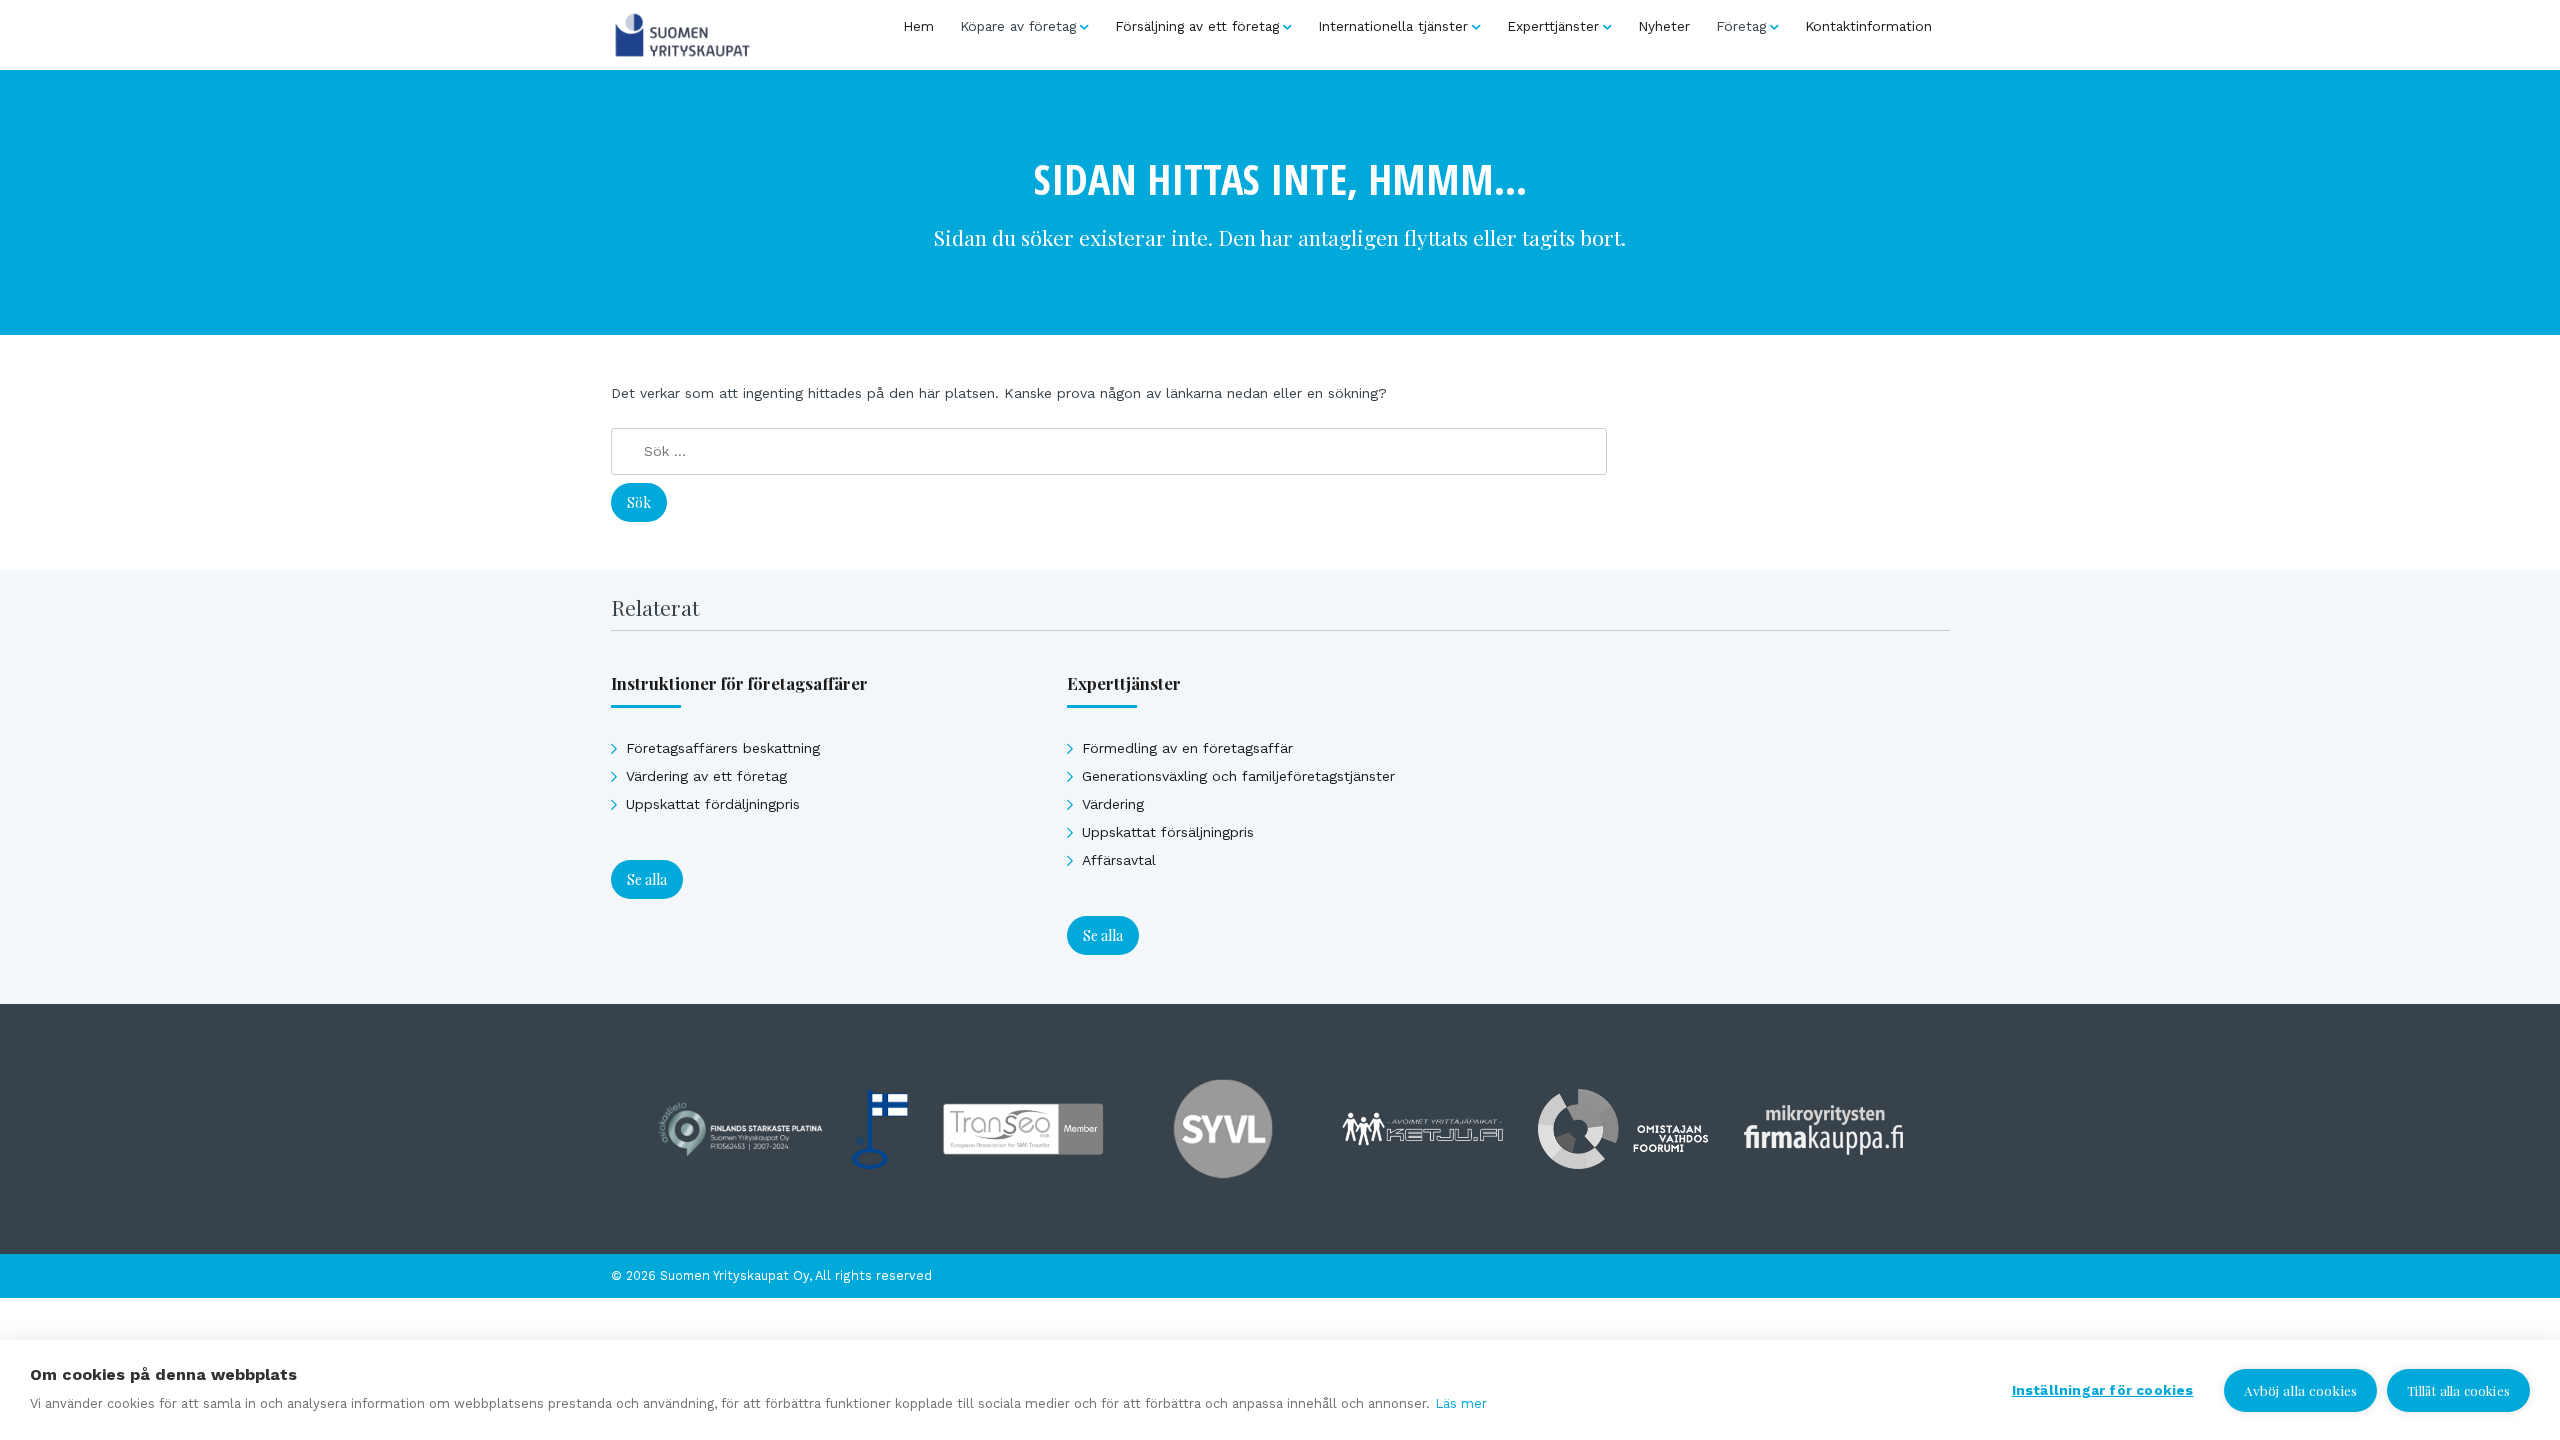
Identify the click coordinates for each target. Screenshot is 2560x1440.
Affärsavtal (1119, 860)
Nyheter (1664, 26)
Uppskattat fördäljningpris (713, 804)
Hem (918, 26)
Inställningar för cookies (2103, 1390)
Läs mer (1461, 1403)
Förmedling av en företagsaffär (1187, 748)
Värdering (1113, 804)
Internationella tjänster (1393, 26)
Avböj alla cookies (2301, 1390)
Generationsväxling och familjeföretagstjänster (1238, 776)
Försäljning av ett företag (1197, 26)
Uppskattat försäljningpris (1168, 832)
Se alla (647, 879)
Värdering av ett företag (706, 776)
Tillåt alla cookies (2458, 1390)
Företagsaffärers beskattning (723, 748)
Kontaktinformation (1868, 26)
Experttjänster (1553, 26)
